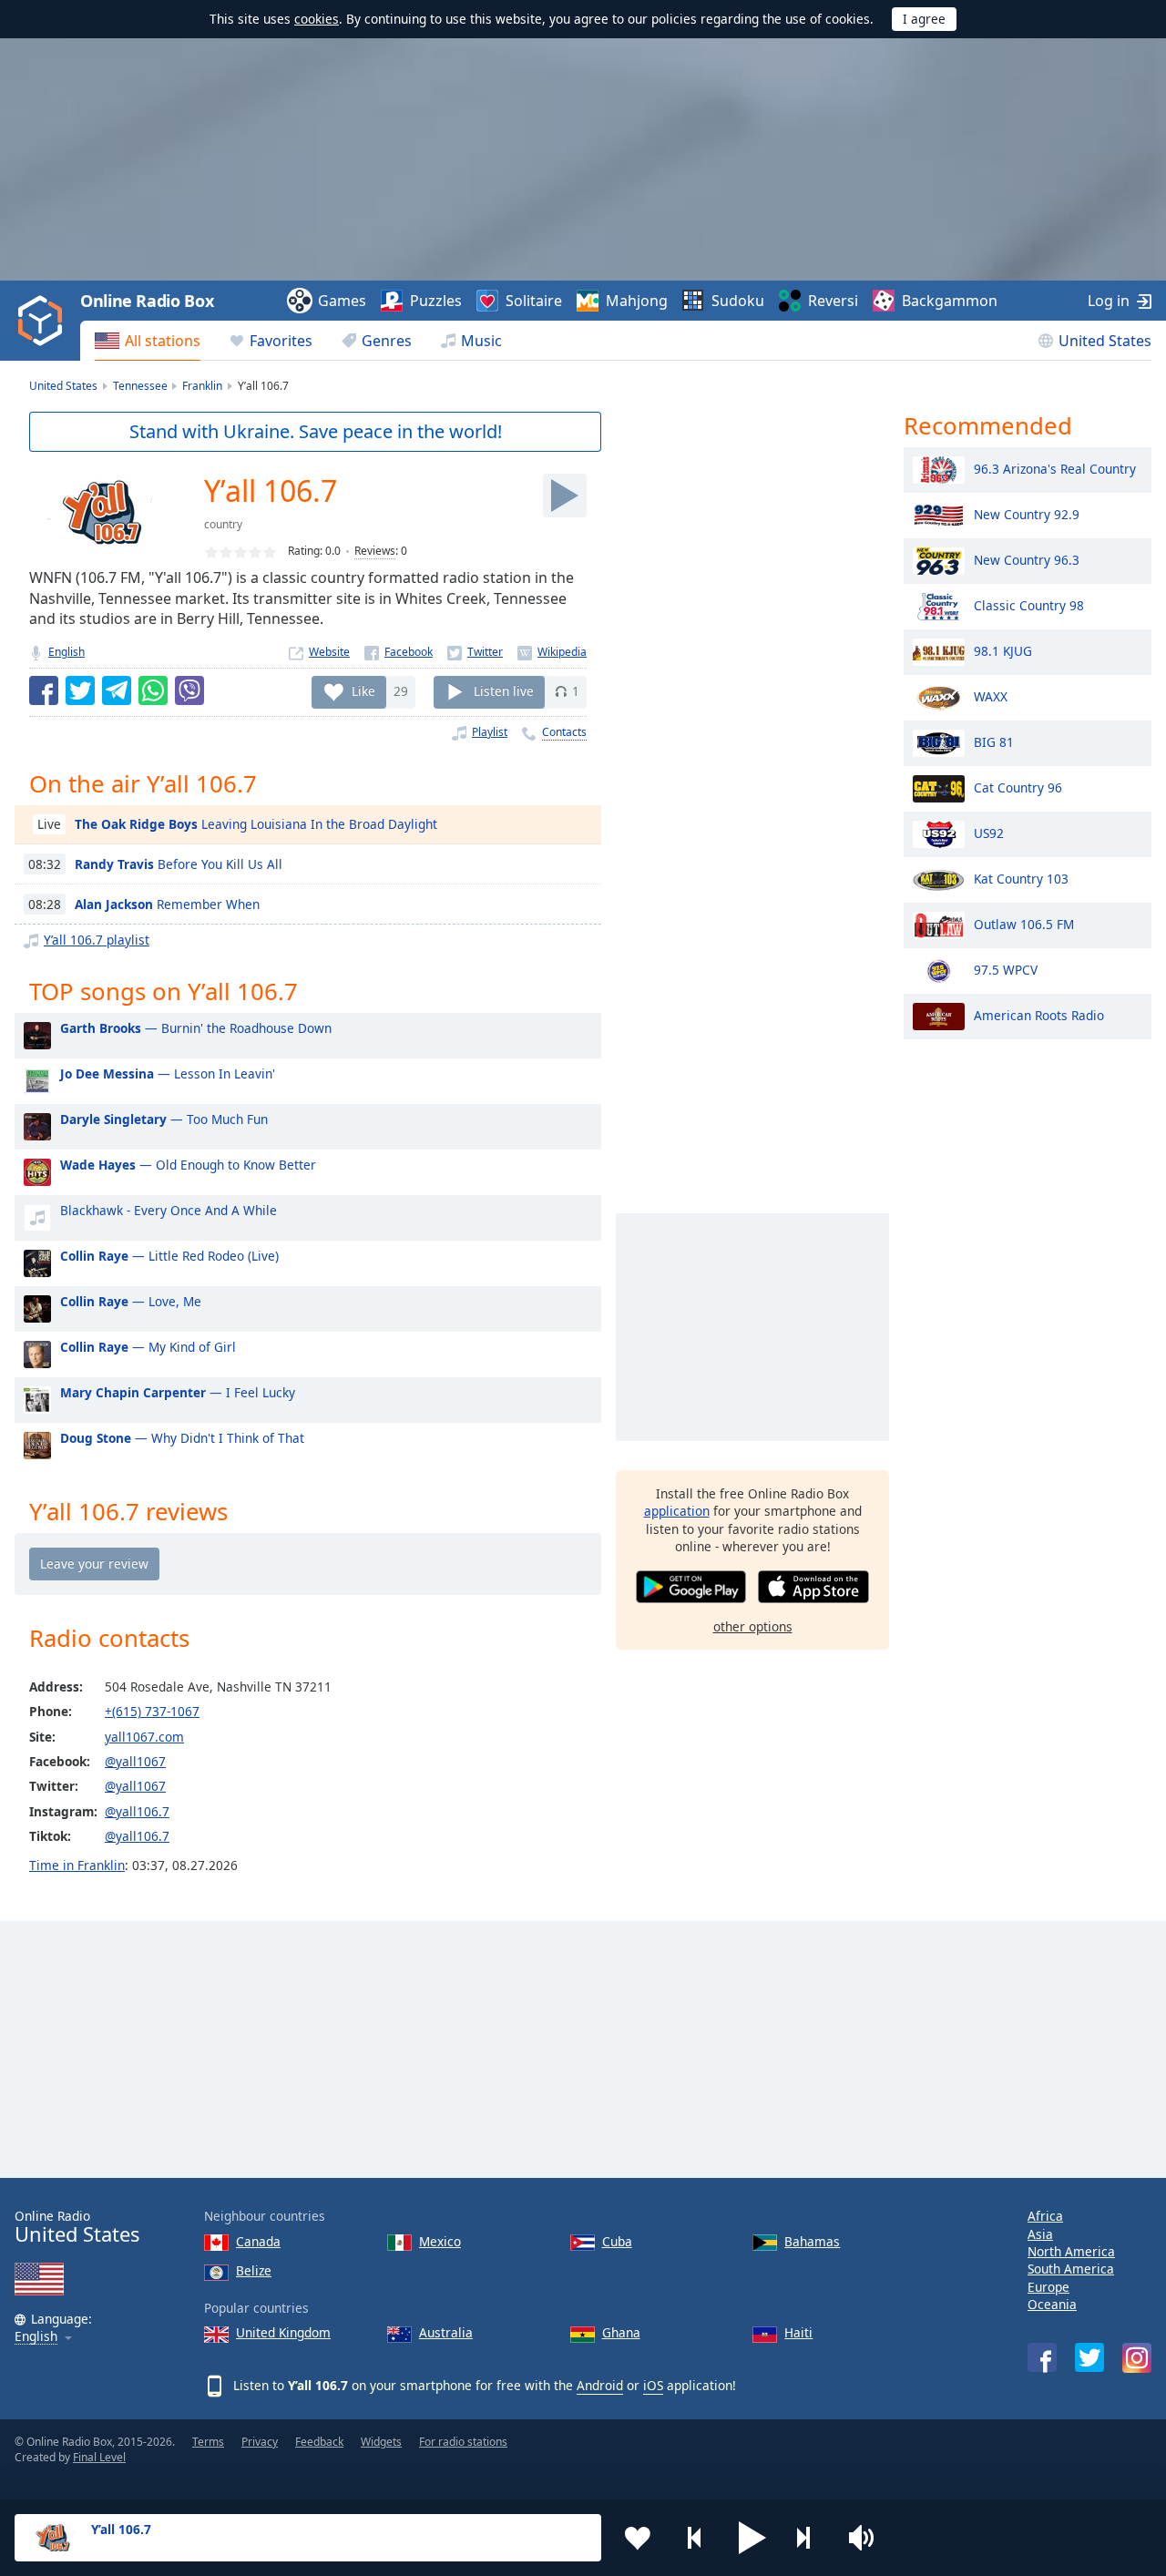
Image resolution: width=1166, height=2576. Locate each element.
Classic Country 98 (1029, 604)
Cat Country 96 (1018, 787)
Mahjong (637, 301)
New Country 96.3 (1027, 559)
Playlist (490, 732)
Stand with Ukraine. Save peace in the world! (316, 431)
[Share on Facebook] (44, 690)
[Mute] (867, 2538)
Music (481, 341)
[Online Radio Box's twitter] (1089, 2357)
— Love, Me (131, 1301)
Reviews (375, 551)
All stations (163, 341)
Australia (446, 2332)
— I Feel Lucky (178, 1392)
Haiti (798, 2332)
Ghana (621, 2332)
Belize (254, 2270)
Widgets (381, 2442)
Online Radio (77, 2227)
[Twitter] (475, 652)
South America (1071, 2269)
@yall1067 (135, 1761)
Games (342, 301)
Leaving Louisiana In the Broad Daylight (256, 824)
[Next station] (810, 2538)
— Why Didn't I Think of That (182, 1438)
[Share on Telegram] (117, 690)
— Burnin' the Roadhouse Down (196, 1028)
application (677, 1511)
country (223, 524)
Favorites (281, 341)
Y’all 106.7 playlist (97, 940)
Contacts (564, 732)
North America (1071, 2251)
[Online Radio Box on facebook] (1042, 2357)
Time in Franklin (77, 1865)
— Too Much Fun (164, 1119)
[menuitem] (148, 341)
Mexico (440, 2241)
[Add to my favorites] (638, 2538)
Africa (1045, 2216)
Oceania (1052, 2304)
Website (329, 652)
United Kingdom (283, 2332)
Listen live (504, 691)
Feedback (319, 2442)
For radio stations (463, 2442)
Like (363, 691)
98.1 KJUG (1003, 650)
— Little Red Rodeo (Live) (169, 1256)
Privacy (260, 2442)
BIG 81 (994, 741)
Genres (387, 341)
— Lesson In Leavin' (168, 1073)
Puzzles (436, 301)
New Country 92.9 (1027, 513)
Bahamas (812, 2241)
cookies (317, 19)
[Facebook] (399, 652)
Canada (258, 2241)
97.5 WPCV (1006, 969)
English (66, 652)
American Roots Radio (1039, 1014)
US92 (989, 832)
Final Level (99, 2457)
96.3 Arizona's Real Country (1055, 468)
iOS (653, 2385)
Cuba (617, 2241)
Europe (1048, 2287)
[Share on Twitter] (80, 690)
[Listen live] (565, 496)
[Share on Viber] (189, 690)
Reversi (833, 301)
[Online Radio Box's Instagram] (1137, 2358)
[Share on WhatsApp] (153, 690)
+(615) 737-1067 (152, 1711)
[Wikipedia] (552, 652)
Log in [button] (1109, 301)
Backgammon (950, 301)
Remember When (167, 904)
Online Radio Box (147, 301)
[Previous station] (695, 2538)
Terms (208, 2442)
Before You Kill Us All (179, 864)
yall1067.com (144, 1737)
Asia (1040, 2234)
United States (1105, 341)
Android (600, 2385)
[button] (752, 2538)
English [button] (36, 2337)
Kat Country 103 (1021, 878)
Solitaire (534, 301)
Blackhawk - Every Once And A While (169, 1210)
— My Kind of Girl (148, 1347)
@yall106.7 (137, 1811)
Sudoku (738, 301)
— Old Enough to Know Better (188, 1165)
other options (753, 1626)
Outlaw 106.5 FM (1024, 923)
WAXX (991, 695)
